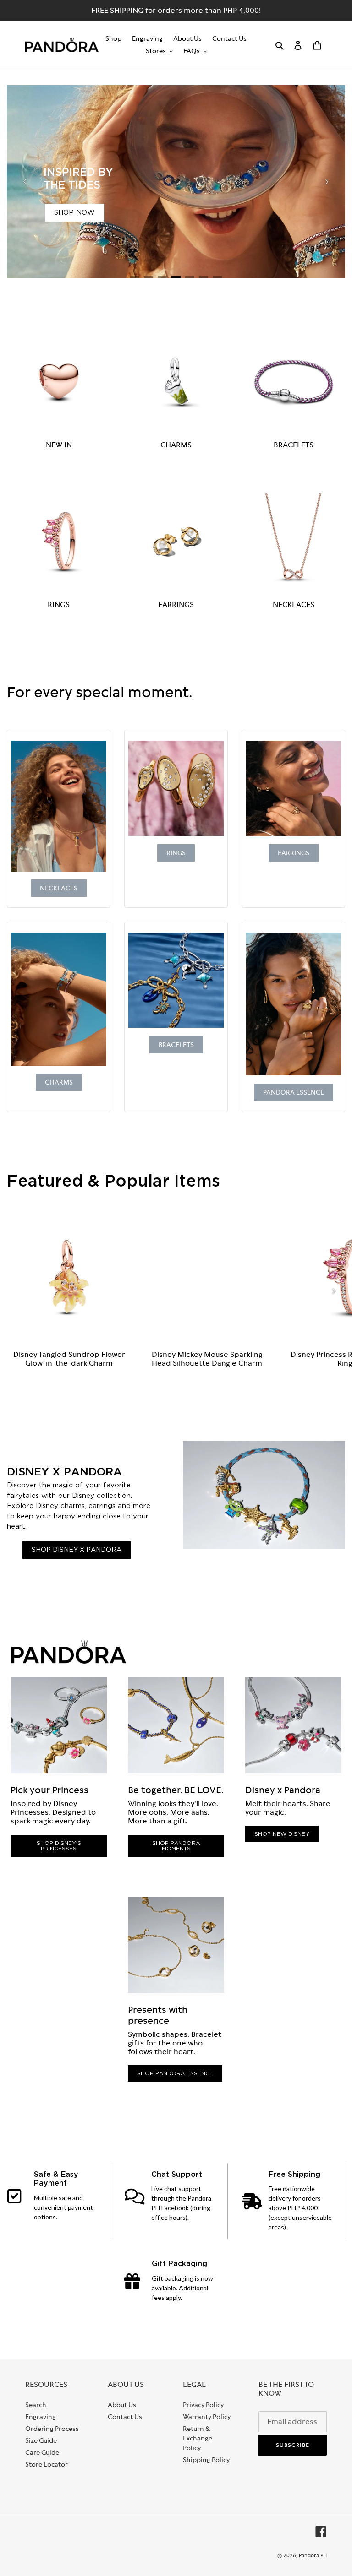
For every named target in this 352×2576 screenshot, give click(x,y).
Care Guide (42, 2452)
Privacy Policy (203, 2405)
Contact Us (125, 2417)
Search (36, 2405)
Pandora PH (313, 2555)
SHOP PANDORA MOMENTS (176, 1846)
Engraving (41, 2417)
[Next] (327, 182)
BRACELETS (294, 445)
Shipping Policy (206, 2460)
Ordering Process (52, 2429)
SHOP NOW (74, 213)
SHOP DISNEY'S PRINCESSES (59, 1846)
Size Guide (41, 2440)
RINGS (59, 605)
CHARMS (176, 445)
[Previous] (25, 182)
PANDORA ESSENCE (294, 1092)
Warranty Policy (207, 2417)
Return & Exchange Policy (198, 2438)
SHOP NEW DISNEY (282, 1834)
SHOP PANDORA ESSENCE (175, 2073)
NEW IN (59, 445)
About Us (122, 2405)
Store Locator (47, 2464)
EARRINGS (176, 605)
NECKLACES (294, 605)
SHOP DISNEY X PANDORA (77, 1550)
